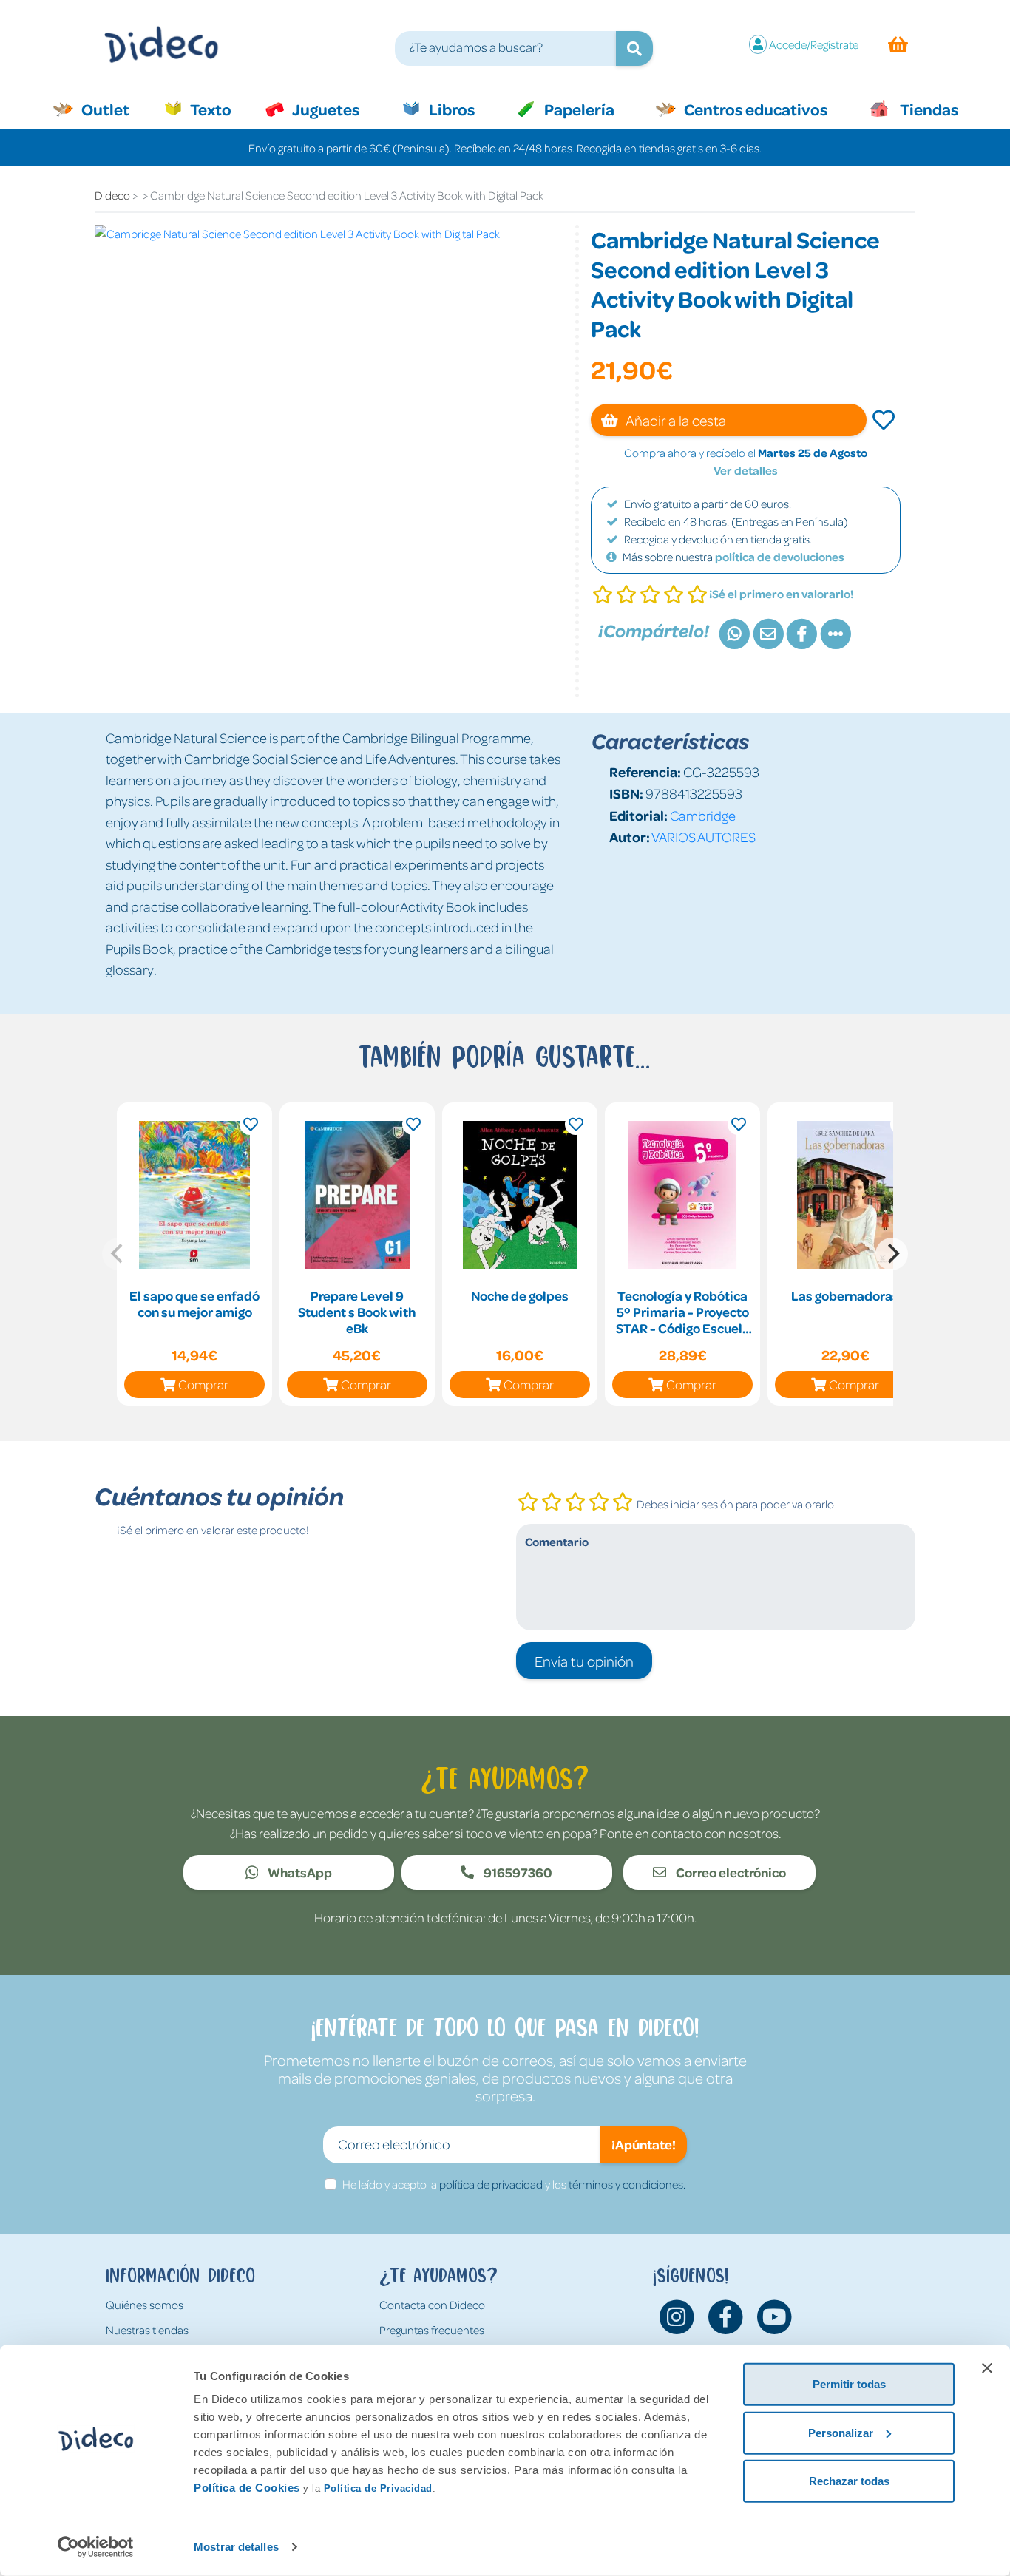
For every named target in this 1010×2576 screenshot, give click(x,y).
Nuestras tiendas (147, 2330)
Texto (218, 109)
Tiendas (928, 109)
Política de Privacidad (378, 2488)
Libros (450, 109)
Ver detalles (746, 470)
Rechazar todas (849, 2481)
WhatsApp (299, 1872)
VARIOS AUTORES (704, 837)
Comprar (203, 1384)
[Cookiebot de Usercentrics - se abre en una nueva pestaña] (96, 2547)
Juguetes (325, 109)
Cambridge (703, 815)
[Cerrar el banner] (987, 2368)
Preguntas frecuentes (432, 2330)
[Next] (892, 1254)
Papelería (578, 109)
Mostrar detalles (236, 2547)
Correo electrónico (730, 1872)
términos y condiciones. (627, 2184)
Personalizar (841, 2432)
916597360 (517, 1872)
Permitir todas (849, 2384)
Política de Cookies (247, 2488)
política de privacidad (491, 2184)
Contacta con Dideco (432, 2305)
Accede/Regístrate (814, 44)
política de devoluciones (780, 557)
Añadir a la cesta (675, 420)
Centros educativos (754, 109)
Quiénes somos (145, 2305)
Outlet (113, 109)
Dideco (112, 195)
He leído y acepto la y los (514, 2184)
